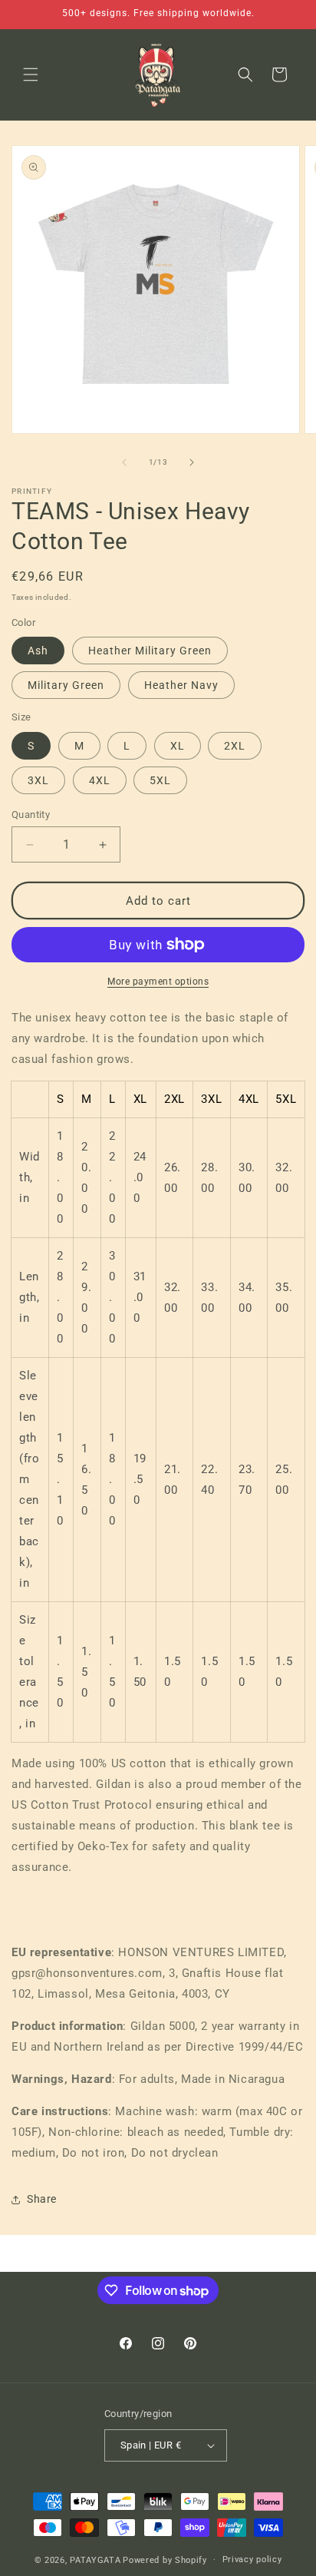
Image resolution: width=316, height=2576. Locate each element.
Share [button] (42, 2199)
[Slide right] (192, 462)
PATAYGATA (95, 2559)
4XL (100, 780)
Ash (38, 651)
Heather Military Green (150, 651)
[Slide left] (124, 462)
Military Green (66, 685)
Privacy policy (252, 2559)
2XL (235, 746)
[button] (31, 74)
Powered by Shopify (165, 2559)
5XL (160, 780)
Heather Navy (181, 685)
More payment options (158, 982)
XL (178, 746)
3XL (38, 780)
